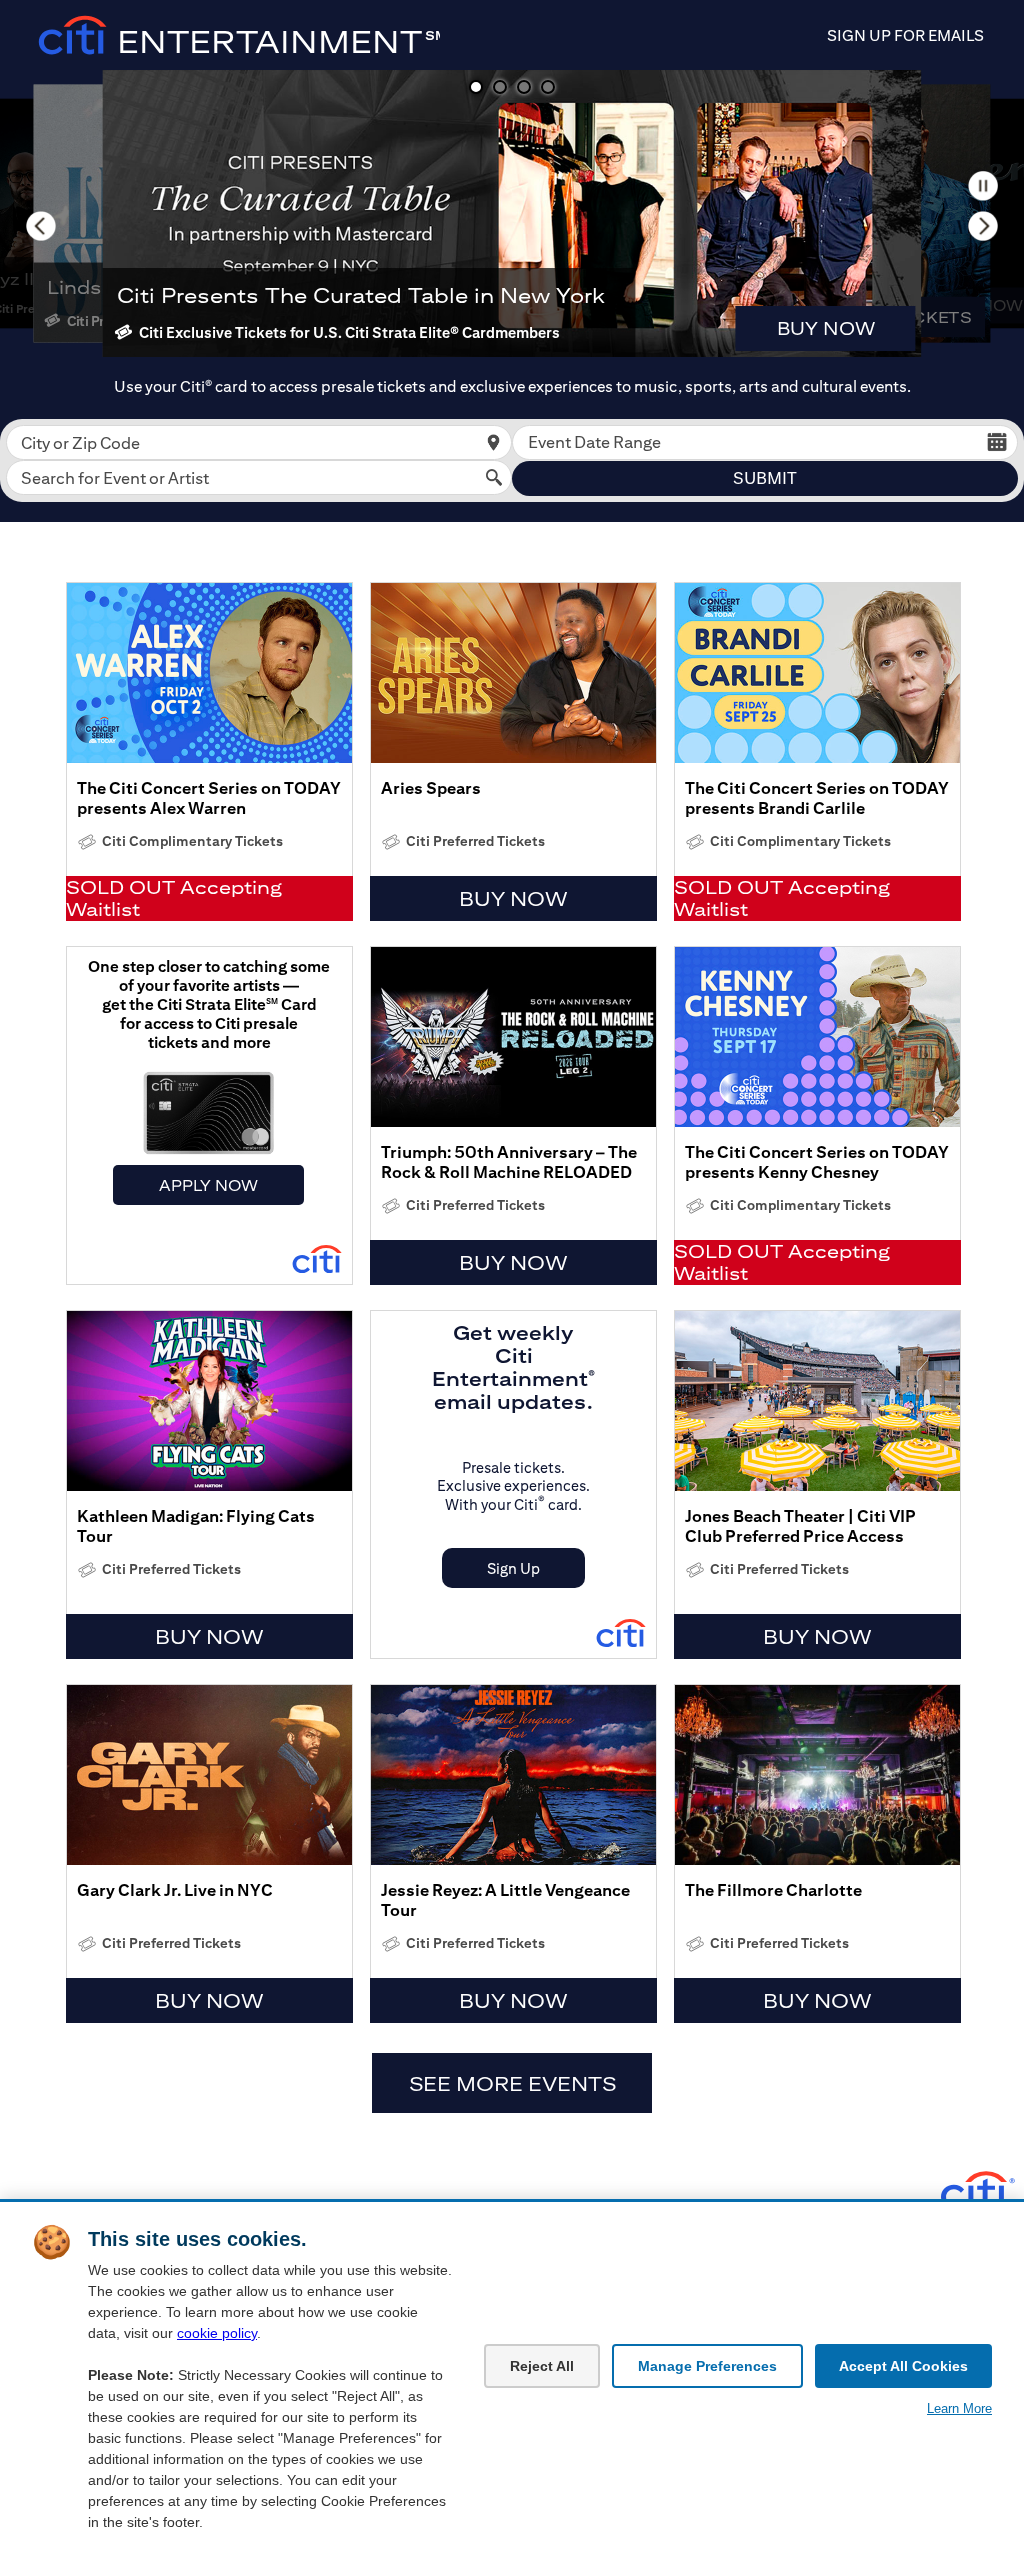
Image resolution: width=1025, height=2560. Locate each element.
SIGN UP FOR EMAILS (905, 35)
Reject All (542, 2366)
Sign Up (513, 1568)
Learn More (959, 2408)
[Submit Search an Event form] (493, 477)
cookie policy (217, 2333)
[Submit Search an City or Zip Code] (493, 442)
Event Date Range (594, 442)
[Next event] (983, 226)
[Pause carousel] (983, 186)
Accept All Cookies (903, 2366)
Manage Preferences (707, 2366)
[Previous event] (41, 226)
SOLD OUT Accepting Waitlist (174, 898)
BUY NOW (826, 328)
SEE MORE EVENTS (512, 2083)
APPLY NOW (208, 1185)
